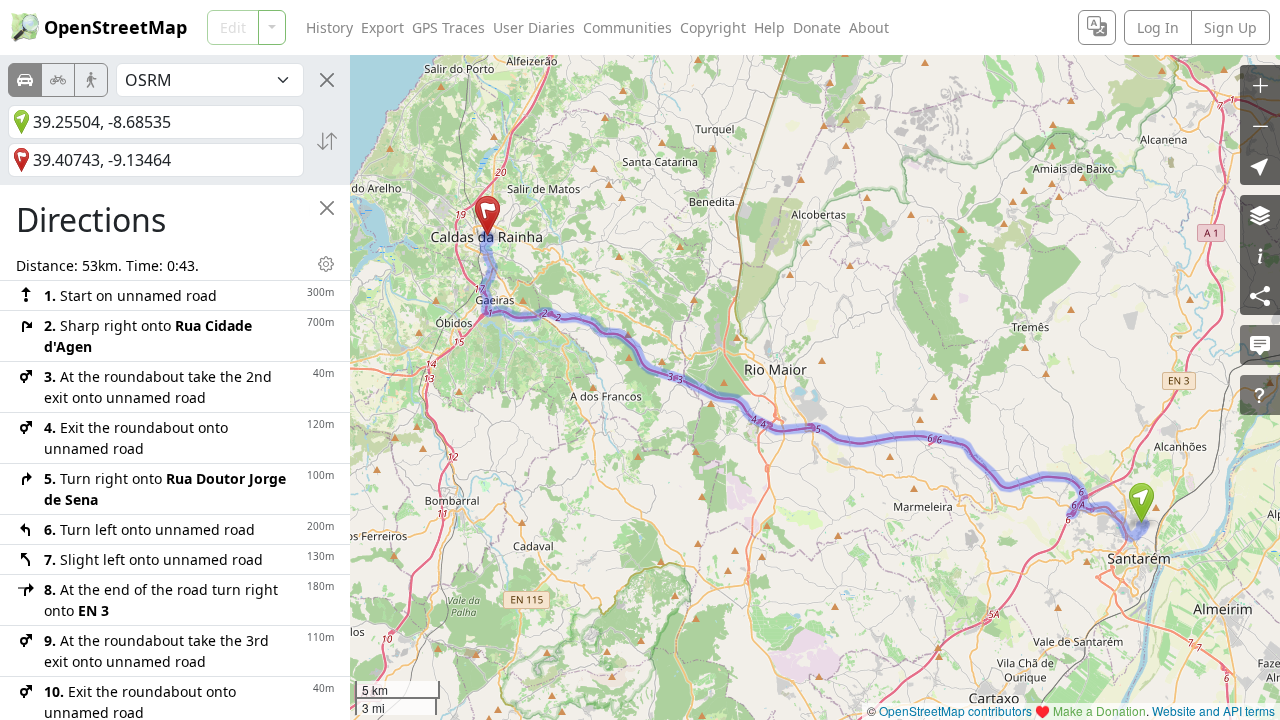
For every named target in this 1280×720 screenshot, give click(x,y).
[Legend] (1260, 255)
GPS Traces (448, 27)
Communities (627, 27)
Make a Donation (1099, 710)
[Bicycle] (58, 80)
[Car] (25, 80)
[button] (1141, 503)
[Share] (1260, 295)
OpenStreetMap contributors (955, 710)
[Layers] (1260, 215)
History (329, 27)
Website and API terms (1213, 710)
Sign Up (1230, 27)
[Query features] (1260, 395)
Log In (1158, 27)
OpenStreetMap (115, 27)
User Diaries (534, 27)
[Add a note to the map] (1260, 345)
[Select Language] (1097, 27)
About (869, 27)
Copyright (713, 27)
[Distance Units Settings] (326, 264)
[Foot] (91, 80)
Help (769, 27)
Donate (817, 27)
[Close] (327, 80)
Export (382, 27)
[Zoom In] (1260, 85)
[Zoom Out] (1260, 125)
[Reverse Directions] (327, 141)
